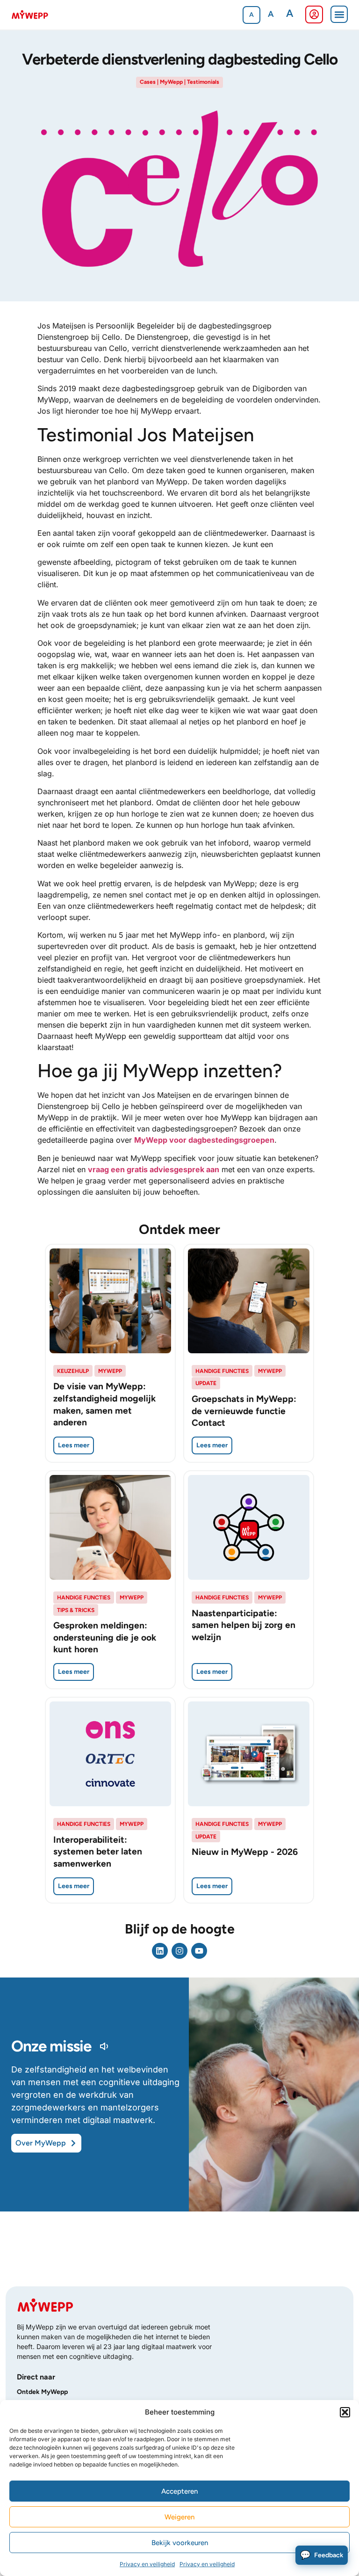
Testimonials (203, 82)
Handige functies (222, 1371)
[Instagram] (179, 1951)
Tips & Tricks (76, 1610)
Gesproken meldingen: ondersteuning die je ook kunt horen (105, 1637)
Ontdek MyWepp (42, 2392)
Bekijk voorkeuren (180, 2543)
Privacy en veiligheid (147, 2564)
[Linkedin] (160, 1951)
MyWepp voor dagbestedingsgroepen (204, 1140)
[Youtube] (199, 1951)
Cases (148, 82)
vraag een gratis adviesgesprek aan (154, 1169)
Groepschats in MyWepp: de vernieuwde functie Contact (244, 1411)
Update (206, 1383)
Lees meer (74, 1445)
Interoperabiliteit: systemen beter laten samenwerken (98, 1852)
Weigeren (179, 2517)
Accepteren (179, 2491)
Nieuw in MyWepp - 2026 (245, 1852)
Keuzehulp (73, 1371)
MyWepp (171, 82)
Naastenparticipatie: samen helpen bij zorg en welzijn (244, 1625)
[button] (345, 2412)
